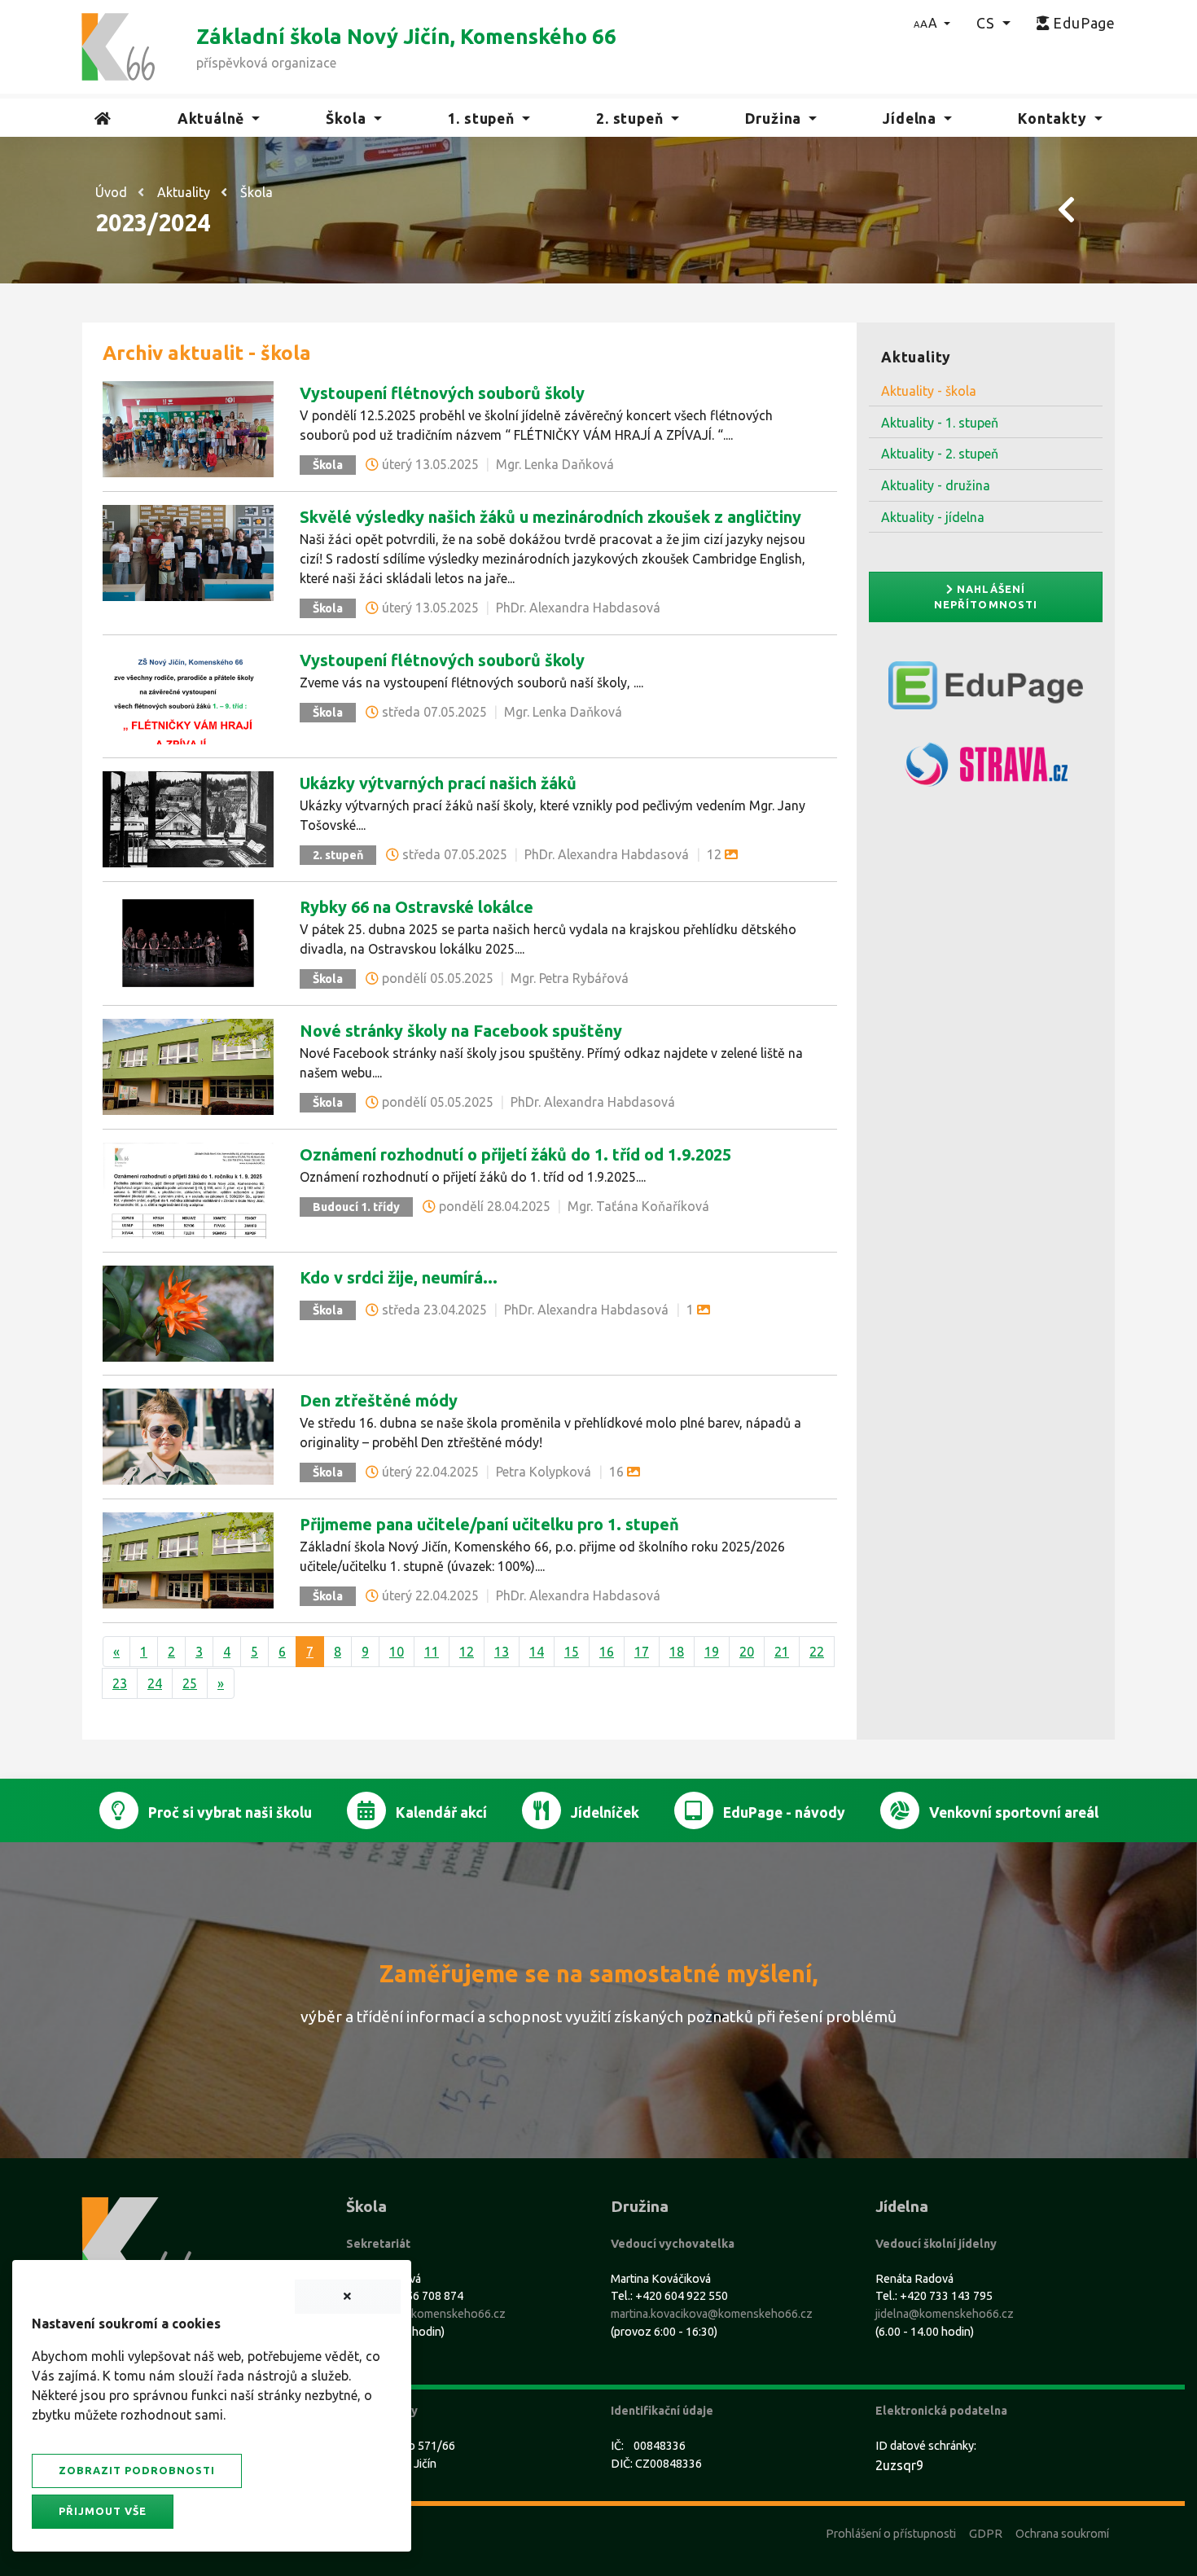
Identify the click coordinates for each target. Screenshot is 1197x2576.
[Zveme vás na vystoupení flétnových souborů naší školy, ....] (188, 695)
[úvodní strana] (118, 46)
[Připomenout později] (348, 2297)
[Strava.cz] (986, 771)
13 (502, 1652)
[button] (932, 23)
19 (712, 1652)
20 (747, 1652)
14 (537, 1652)
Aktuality (184, 192)
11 (432, 1652)
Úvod (111, 192)
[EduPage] (986, 692)
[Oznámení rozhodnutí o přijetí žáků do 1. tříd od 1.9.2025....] (188, 1189)
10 (397, 1652)
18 (677, 1652)
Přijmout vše (103, 2511)
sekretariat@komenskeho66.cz (426, 2314)
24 (155, 1683)
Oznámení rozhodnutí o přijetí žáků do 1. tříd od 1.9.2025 (515, 1154)
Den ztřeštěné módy (379, 1400)
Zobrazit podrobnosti (137, 2470)
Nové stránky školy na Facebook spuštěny (461, 1031)
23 (120, 1683)
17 (642, 1652)
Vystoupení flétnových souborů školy (442, 393)
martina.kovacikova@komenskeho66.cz (712, 2314)
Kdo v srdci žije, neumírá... (399, 1277)
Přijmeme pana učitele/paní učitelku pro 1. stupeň (489, 1524)
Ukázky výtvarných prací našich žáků (438, 783)
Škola (256, 192)
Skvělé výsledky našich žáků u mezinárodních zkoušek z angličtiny (550, 517)
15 (572, 1652)
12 (467, 1652)
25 (190, 1683)
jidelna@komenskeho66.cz (945, 2314)
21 (782, 1652)
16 (607, 1652)
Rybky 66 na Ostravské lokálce (417, 907)
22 (817, 1652)
